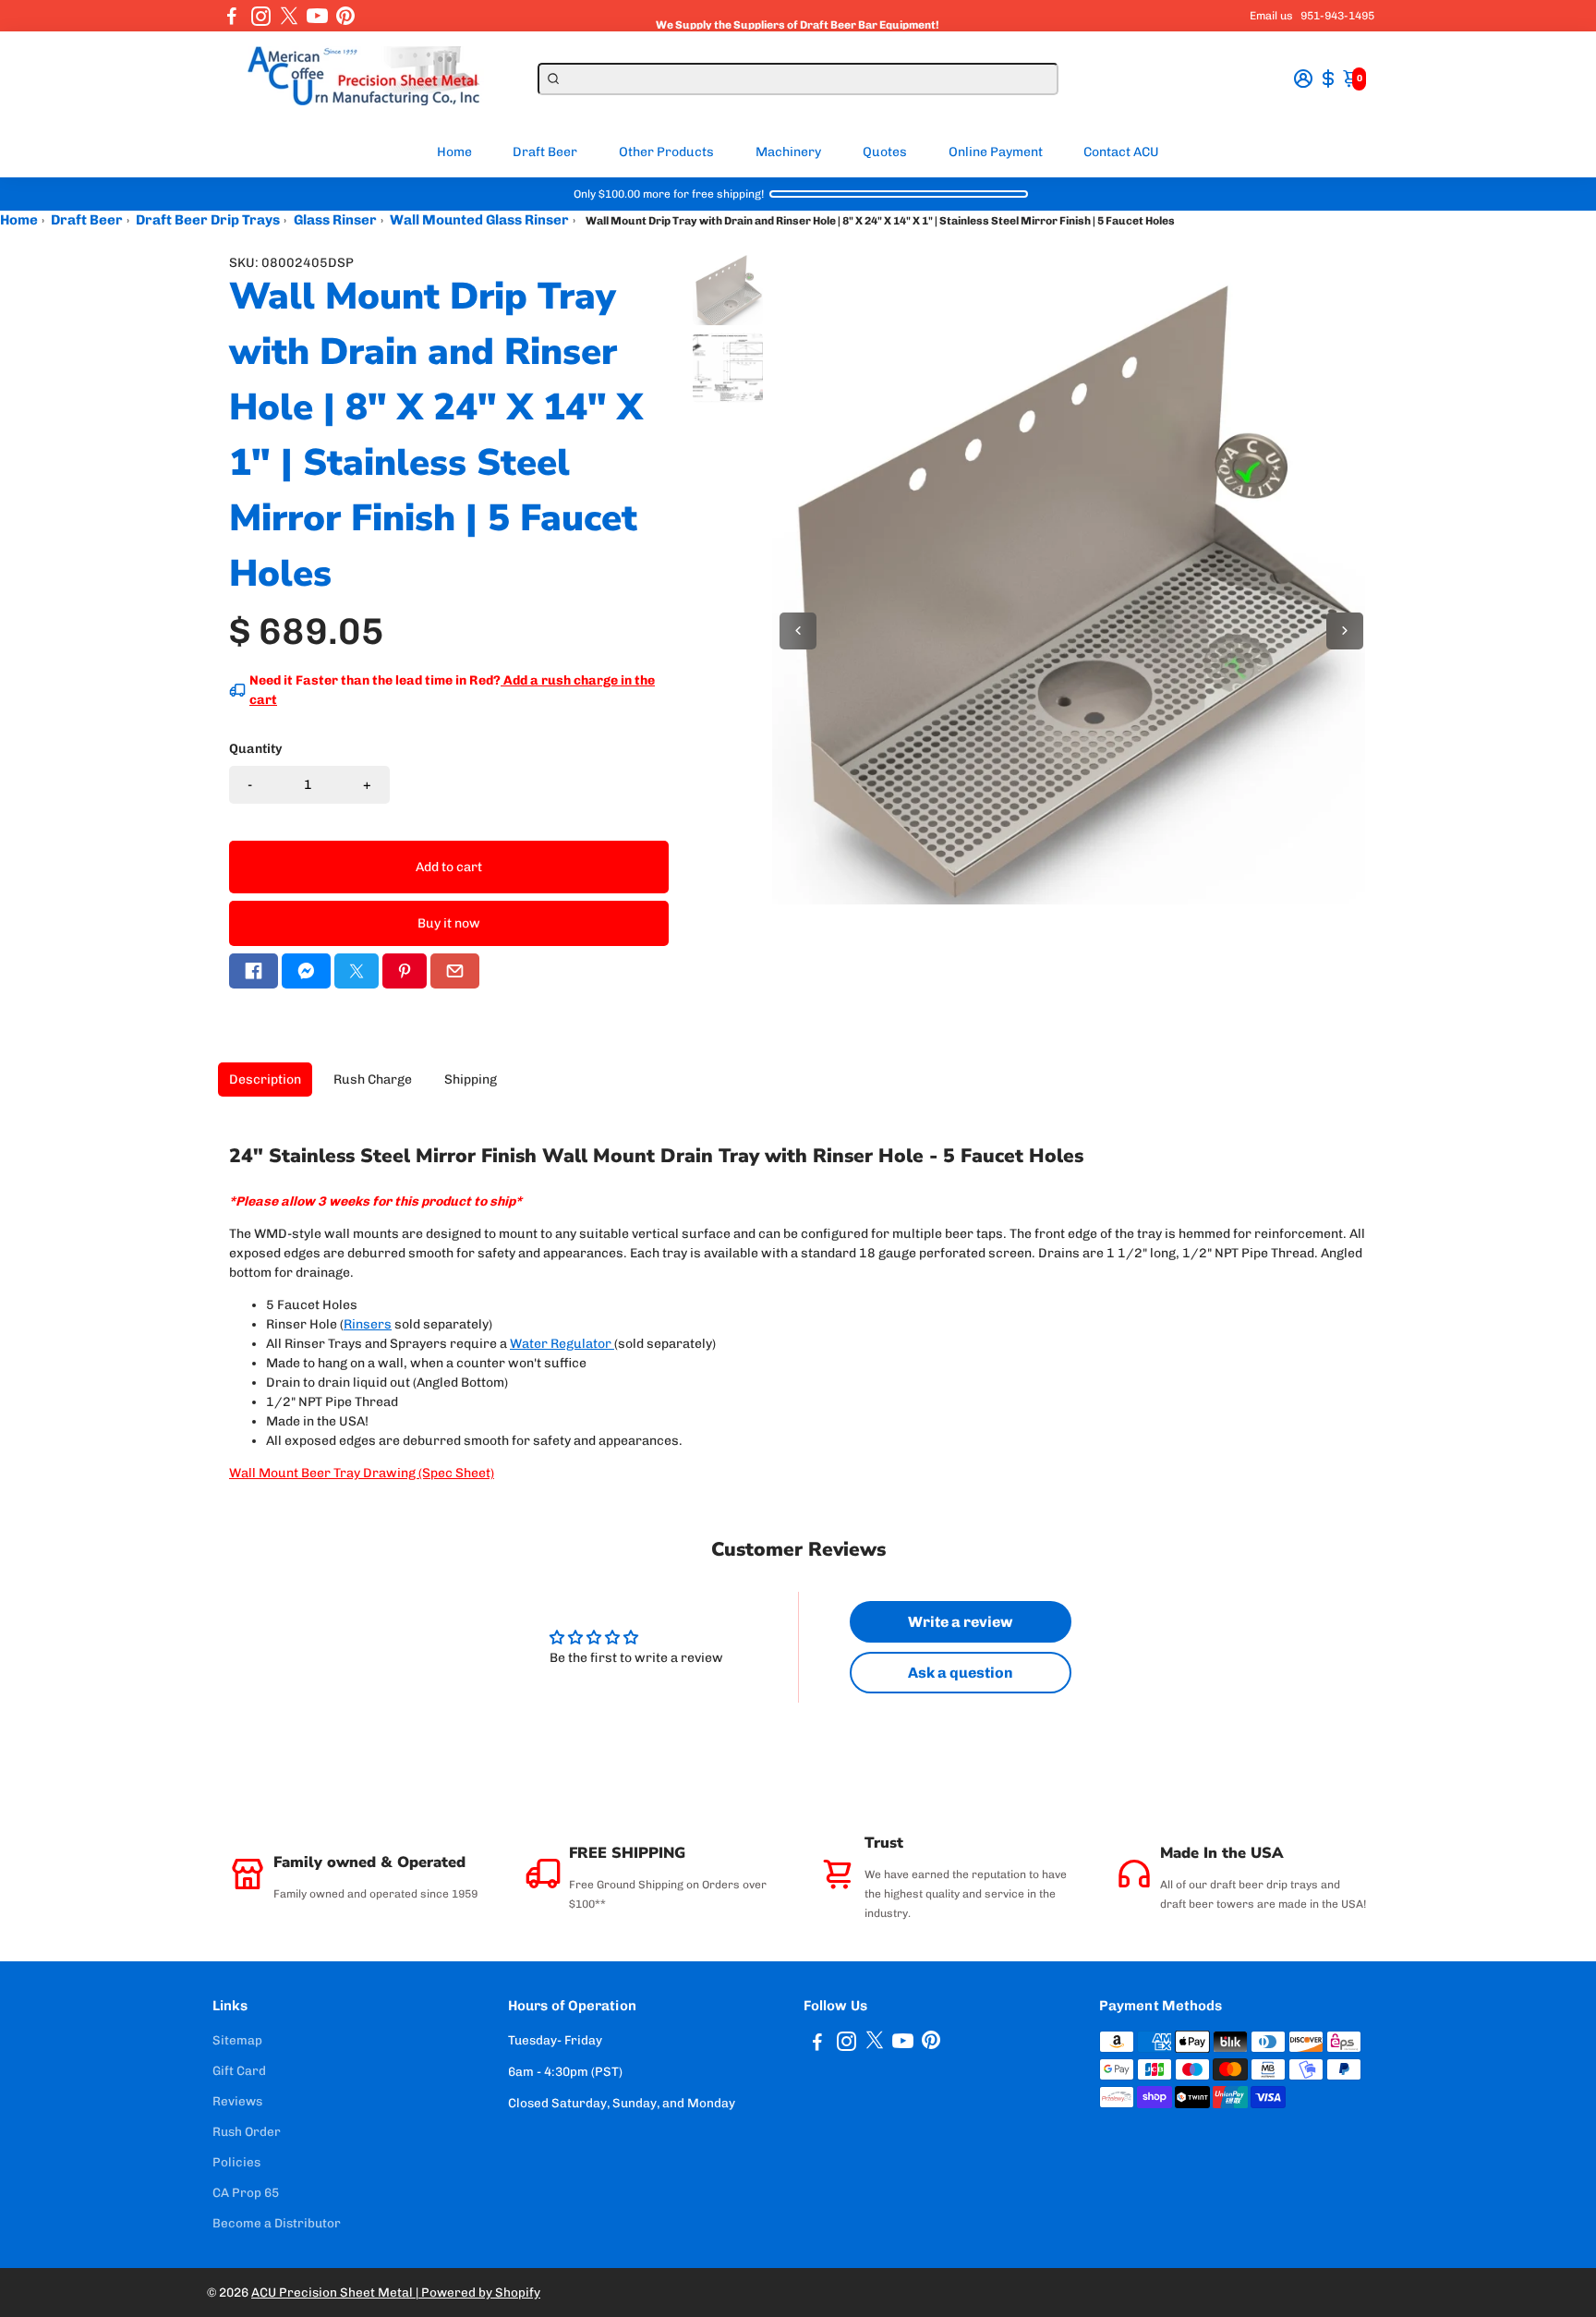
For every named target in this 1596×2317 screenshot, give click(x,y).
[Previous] (798, 631)
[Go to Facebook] (232, 16)
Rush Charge (373, 1080)
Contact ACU (1121, 152)
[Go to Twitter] (289, 16)
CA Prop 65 (246, 2192)
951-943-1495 (1337, 16)
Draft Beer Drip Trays (208, 220)
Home (454, 152)
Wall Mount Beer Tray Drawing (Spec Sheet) (362, 1473)
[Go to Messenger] (306, 971)
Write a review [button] (960, 1622)
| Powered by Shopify (478, 2292)
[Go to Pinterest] (345, 16)
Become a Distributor (277, 2223)
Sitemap (237, 2040)
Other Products (666, 152)
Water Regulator (561, 1344)
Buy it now (449, 923)
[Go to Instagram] (261, 16)
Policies (236, 2162)
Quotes (885, 152)
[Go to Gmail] (455, 971)
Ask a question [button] (961, 1673)
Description (265, 1080)
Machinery (788, 152)
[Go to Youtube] (317, 16)
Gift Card (239, 2070)
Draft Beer (545, 152)
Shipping (471, 1080)
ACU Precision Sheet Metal (333, 2292)
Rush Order (247, 2131)
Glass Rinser (335, 220)
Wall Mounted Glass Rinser (479, 220)
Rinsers (368, 1324)
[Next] (1345, 631)
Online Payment (996, 152)
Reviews (237, 2101)
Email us (1271, 16)
